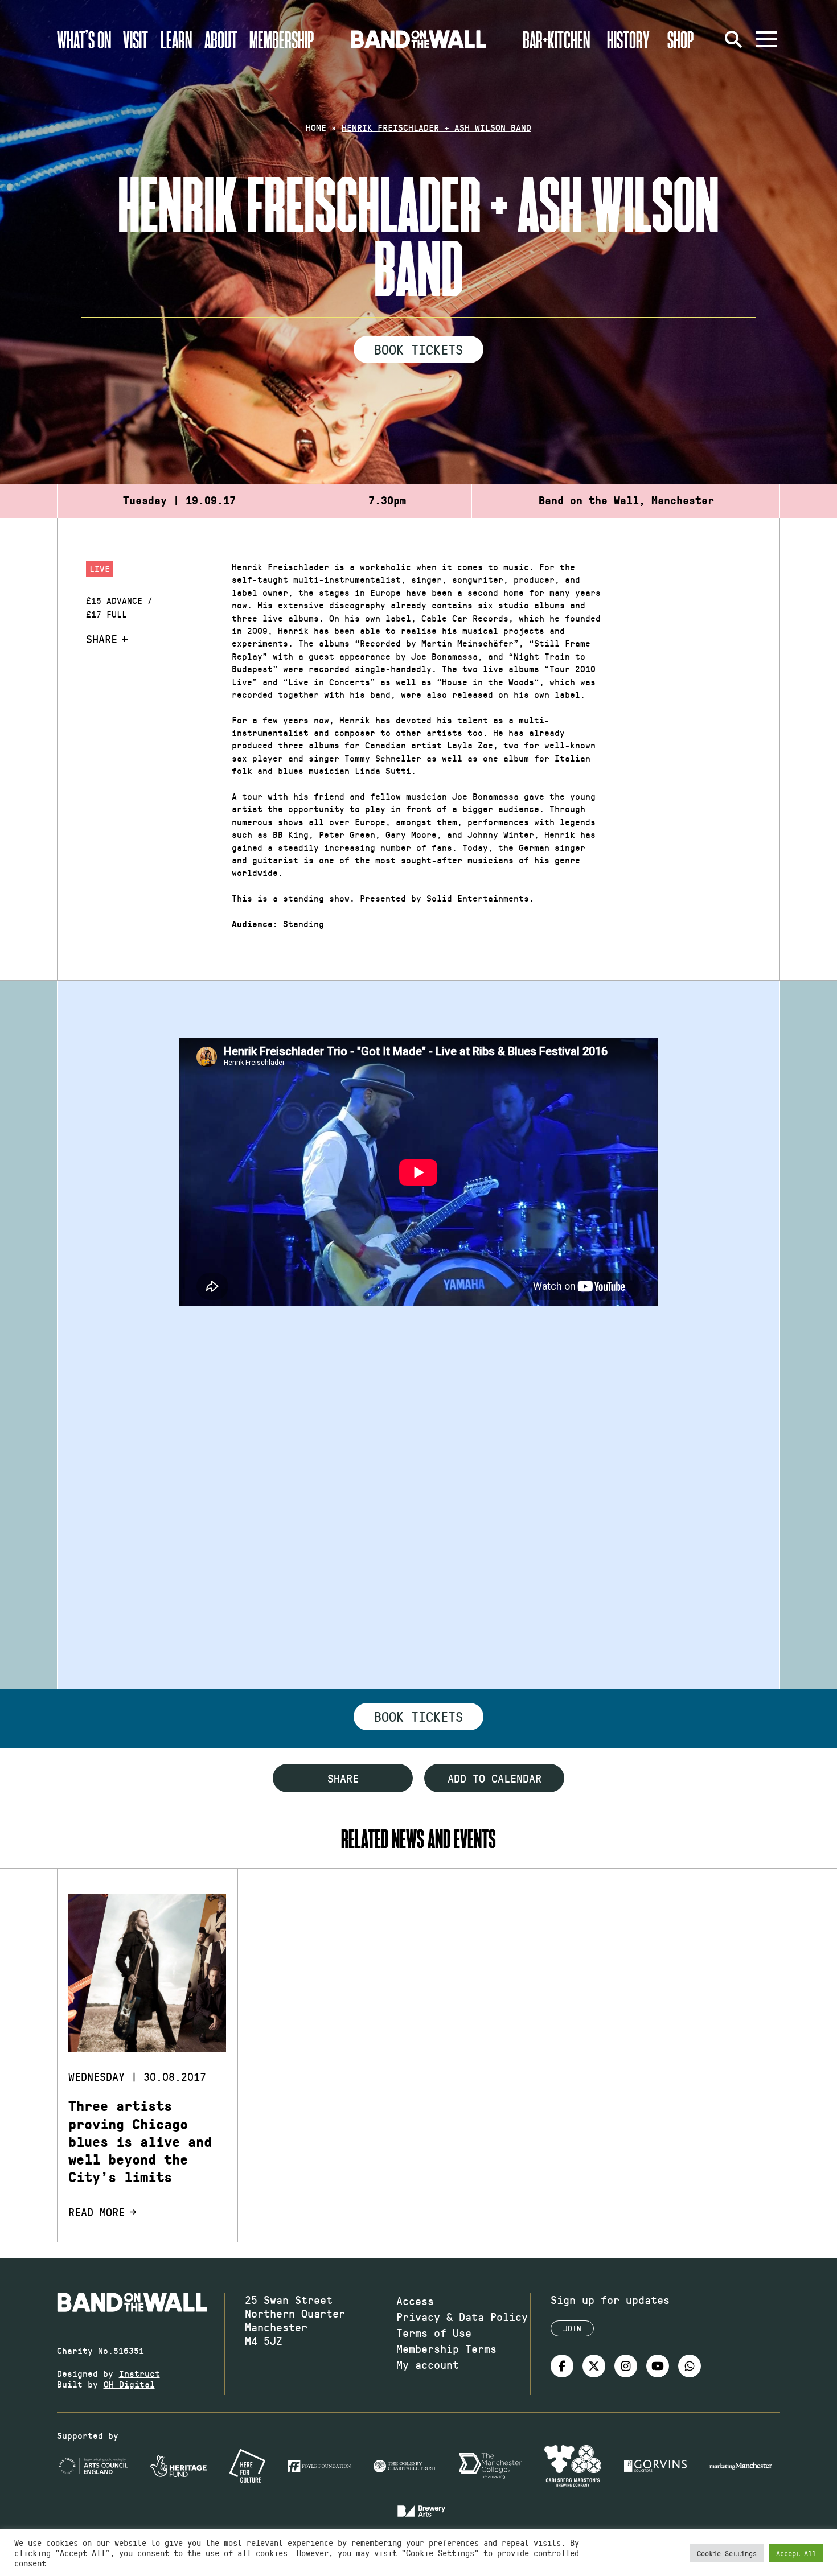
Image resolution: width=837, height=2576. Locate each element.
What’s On (84, 39)
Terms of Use (434, 2332)
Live (100, 568)
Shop (681, 39)
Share (102, 639)
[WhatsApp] (690, 2366)
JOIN (572, 2328)
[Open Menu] (766, 39)
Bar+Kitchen (556, 39)
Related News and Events (419, 1838)
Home (316, 127)
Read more (97, 2212)
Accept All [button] (796, 2553)
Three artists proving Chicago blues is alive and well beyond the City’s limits (140, 2142)
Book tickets (419, 1716)
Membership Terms (446, 2348)
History (628, 39)
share (343, 1778)
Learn (176, 39)
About (221, 39)
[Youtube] (658, 2366)
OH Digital (129, 2384)
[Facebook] (562, 2366)
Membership (282, 39)
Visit (136, 39)
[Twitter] (594, 2366)
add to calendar (495, 1778)
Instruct (139, 2373)
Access (415, 2301)
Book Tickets (419, 349)
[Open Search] (733, 39)
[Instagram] (626, 2366)
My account (428, 2364)
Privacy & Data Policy (462, 2316)
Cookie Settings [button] (727, 2553)
